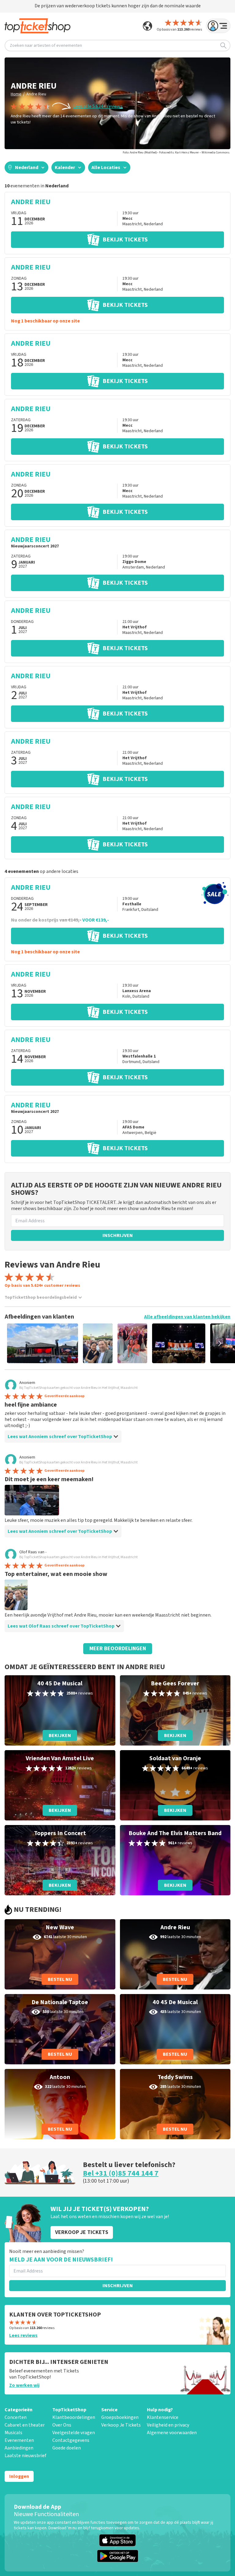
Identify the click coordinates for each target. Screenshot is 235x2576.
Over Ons (62, 2425)
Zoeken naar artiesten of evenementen (46, 46)
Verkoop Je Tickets (121, 2425)
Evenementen (19, 2440)
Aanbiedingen (19, 2448)
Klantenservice (163, 2417)
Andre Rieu (36, 94)
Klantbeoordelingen (74, 2417)
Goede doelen (67, 2448)
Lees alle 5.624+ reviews (98, 106)
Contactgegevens (71, 2440)
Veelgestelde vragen (74, 2433)
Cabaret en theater (25, 2425)
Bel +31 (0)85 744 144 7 (121, 2173)
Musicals (13, 2433)
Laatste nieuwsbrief (25, 2456)
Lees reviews (23, 2335)
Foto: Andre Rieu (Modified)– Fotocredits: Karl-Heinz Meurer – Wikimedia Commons (176, 153)
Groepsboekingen (120, 2417)
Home (16, 94)
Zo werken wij (24, 2385)
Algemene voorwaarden (172, 2433)
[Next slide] (220, 1343)
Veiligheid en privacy (168, 2425)
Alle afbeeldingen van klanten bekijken (187, 1317)
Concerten (16, 2417)
